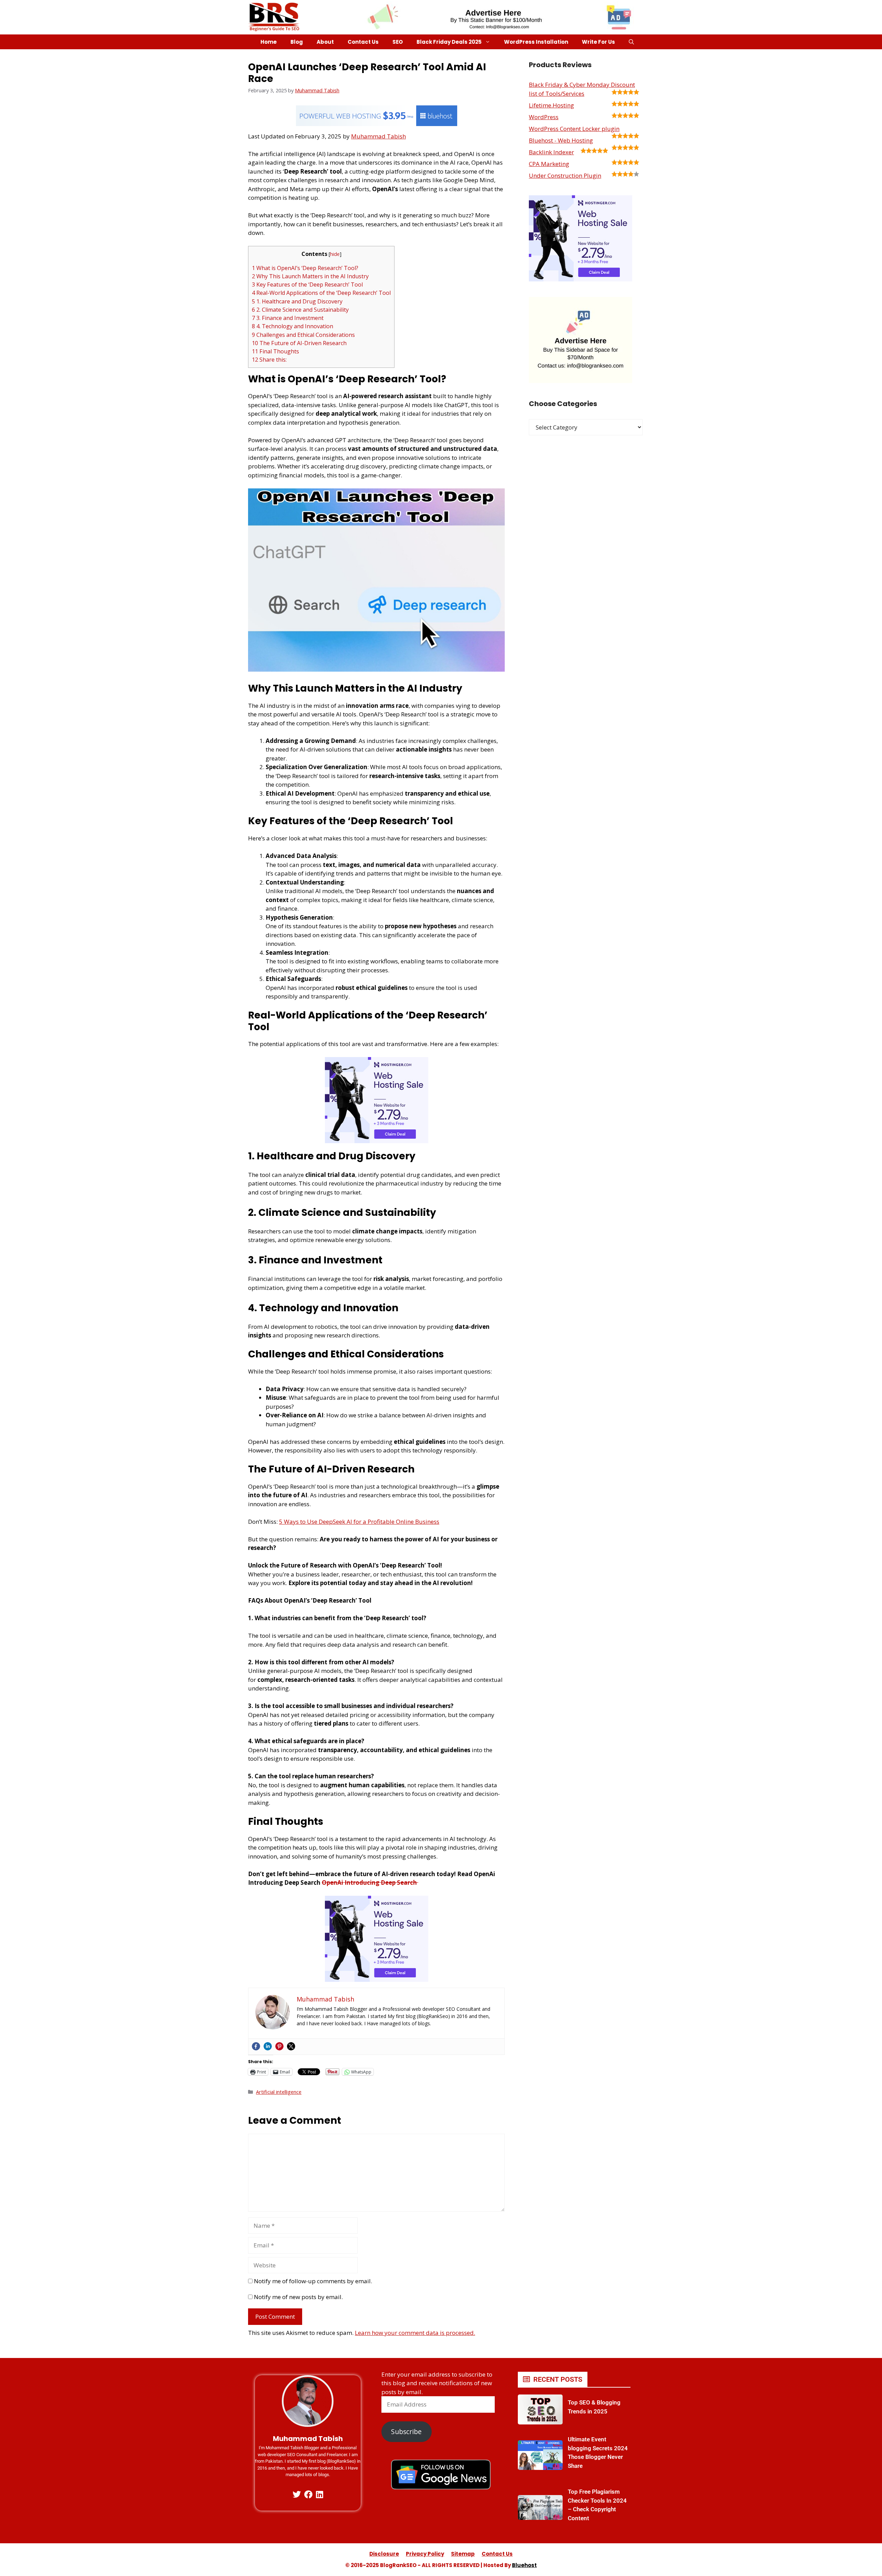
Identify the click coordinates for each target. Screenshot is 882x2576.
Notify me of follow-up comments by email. (313, 2281)
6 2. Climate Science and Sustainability (300, 310)
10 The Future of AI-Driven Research (299, 343)
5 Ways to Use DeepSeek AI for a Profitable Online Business (359, 1522)
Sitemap (463, 2554)
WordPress (544, 117)
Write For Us (598, 42)
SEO (398, 42)
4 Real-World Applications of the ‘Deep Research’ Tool (321, 293)
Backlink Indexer (551, 152)
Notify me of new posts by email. (298, 2297)
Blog (297, 42)
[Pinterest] (279, 2046)
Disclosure (384, 2554)
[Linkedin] (268, 2046)
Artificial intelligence (279, 2092)
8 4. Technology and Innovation (293, 326)
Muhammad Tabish (378, 136)
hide (335, 254)
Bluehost (524, 2565)
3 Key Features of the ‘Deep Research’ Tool (307, 285)
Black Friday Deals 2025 (449, 42)
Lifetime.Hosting (551, 105)
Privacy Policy (425, 2554)
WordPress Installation (536, 42)
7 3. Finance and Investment (288, 318)
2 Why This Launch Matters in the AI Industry (310, 276)
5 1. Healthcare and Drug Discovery (297, 301)
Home (269, 42)
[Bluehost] (377, 124)
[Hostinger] (377, 1141)
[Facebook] (256, 2046)
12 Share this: (269, 360)
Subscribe (406, 2432)
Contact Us (363, 42)
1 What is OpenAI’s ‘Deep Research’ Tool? (305, 268)
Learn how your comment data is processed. (415, 2333)
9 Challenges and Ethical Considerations (303, 335)
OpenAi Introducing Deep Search (370, 1882)
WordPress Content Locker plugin (574, 129)
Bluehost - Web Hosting (561, 140)
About (325, 42)
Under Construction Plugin (565, 175)
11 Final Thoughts (275, 351)
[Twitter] (291, 2046)
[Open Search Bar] (631, 42)
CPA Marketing (549, 164)
